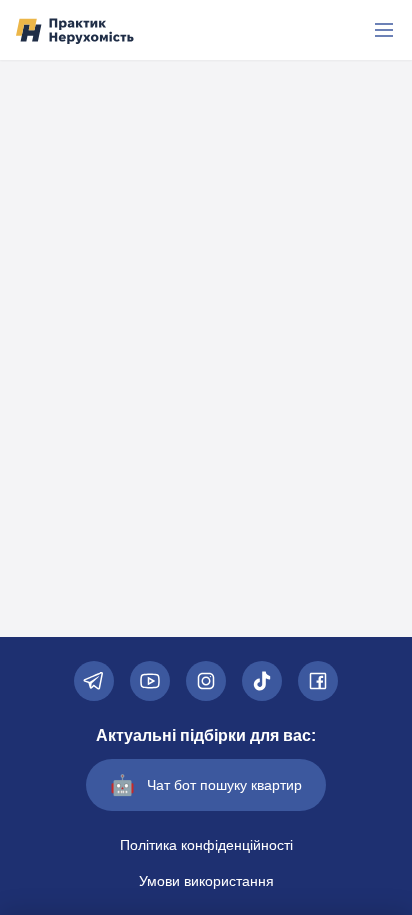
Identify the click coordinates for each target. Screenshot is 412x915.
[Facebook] (318, 681)
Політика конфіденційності (206, 845)
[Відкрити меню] (384, 30)
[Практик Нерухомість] (75, 30)
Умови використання (206, 881)
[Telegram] (94, 681)
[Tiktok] (262, 681)
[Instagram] (206, 681)
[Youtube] (150, 681)
